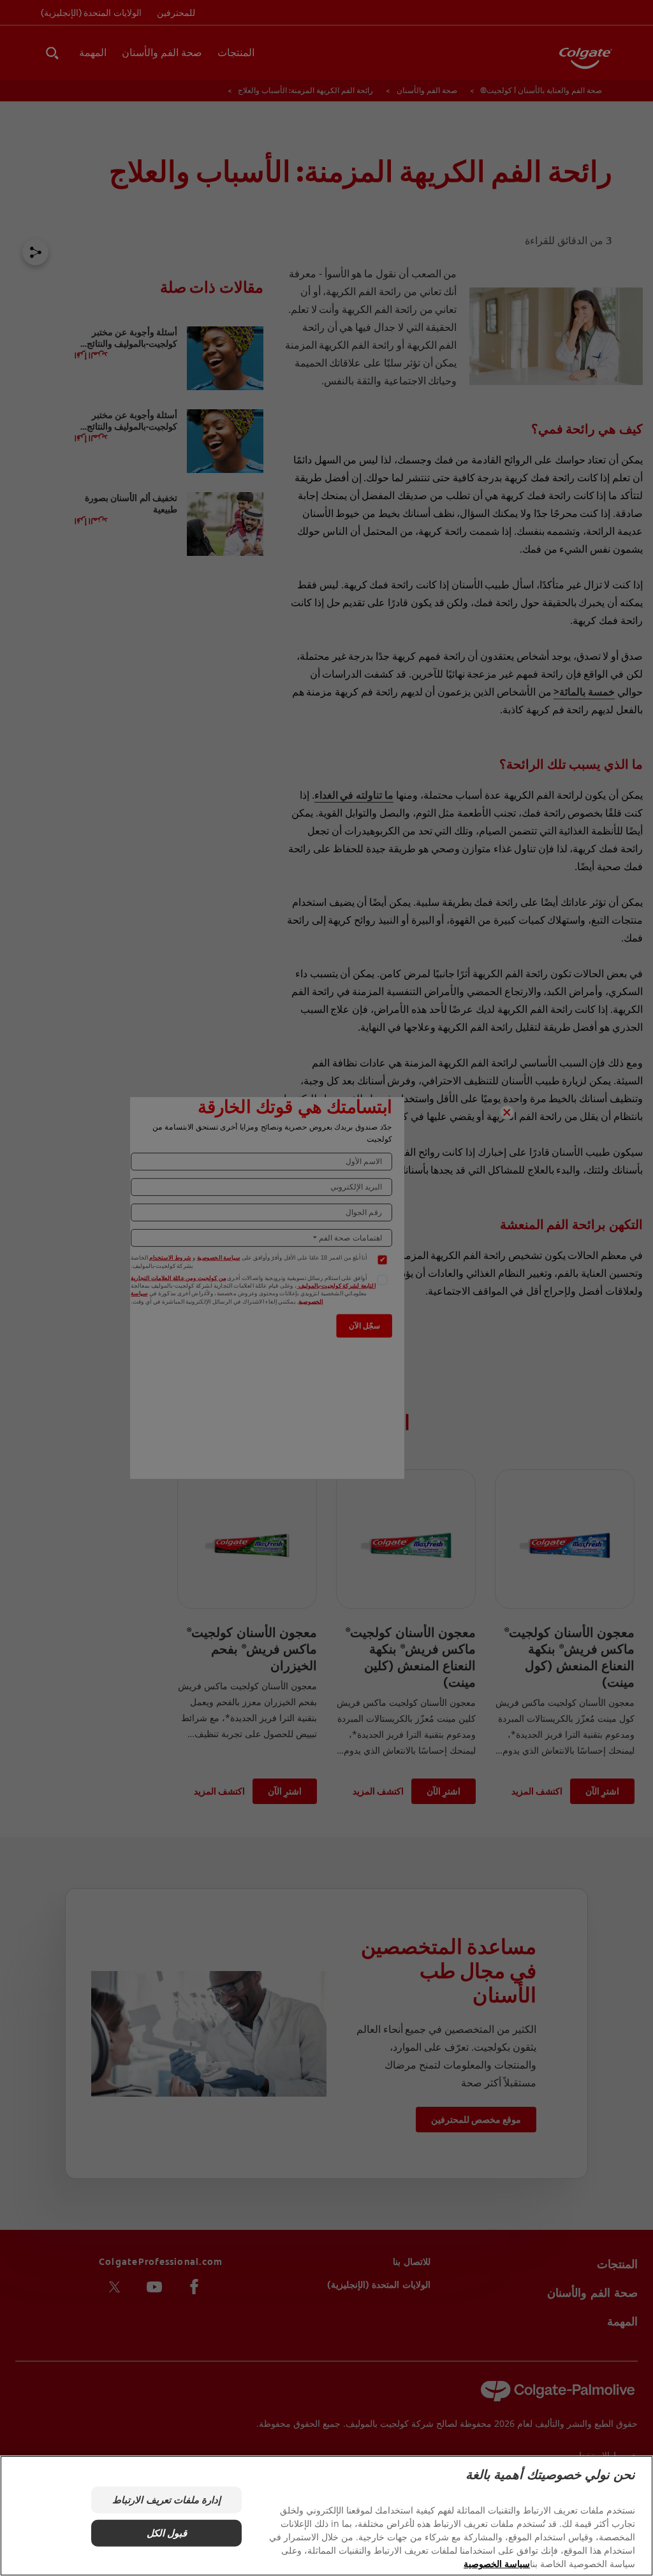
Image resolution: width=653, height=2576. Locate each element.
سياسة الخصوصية (497, 2564)
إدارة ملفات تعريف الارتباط (166, 2500)
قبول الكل (167, 2533)
